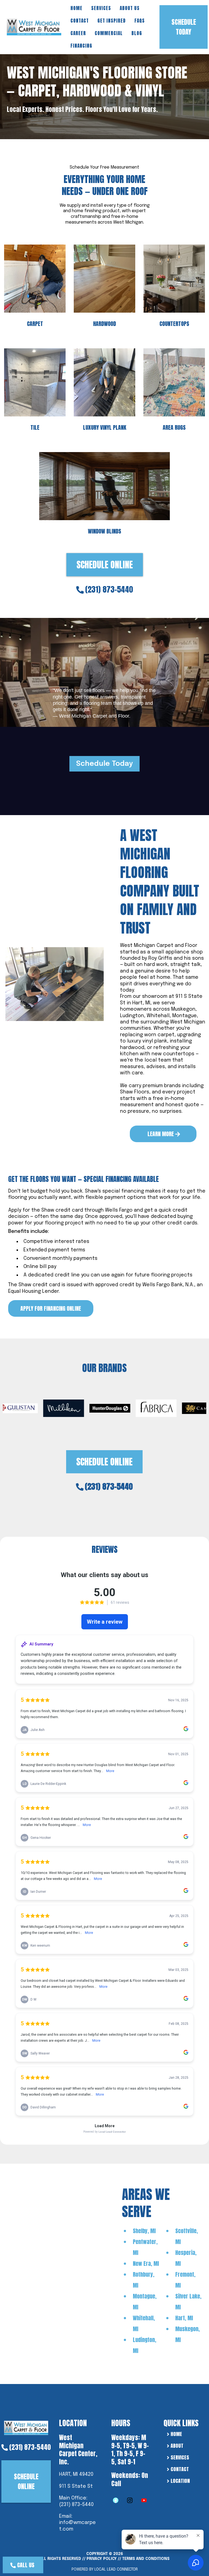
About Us (130, 8)
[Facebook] (116, 2500)
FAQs (140, 21)
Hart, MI (184, 2318)
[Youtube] (144, 2500)
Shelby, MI (144, 2231)
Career (78, 33)
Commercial (109, 33)
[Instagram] (130, 2500)
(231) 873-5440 (109, 589)
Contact (80, 21)
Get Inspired (112, 21)
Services (101, 8)
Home (76, 8)
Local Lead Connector (116, 2569)
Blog (137, 33)
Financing (81, 46)
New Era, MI (146, 2263)
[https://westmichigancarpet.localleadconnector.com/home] (26, 2427)
